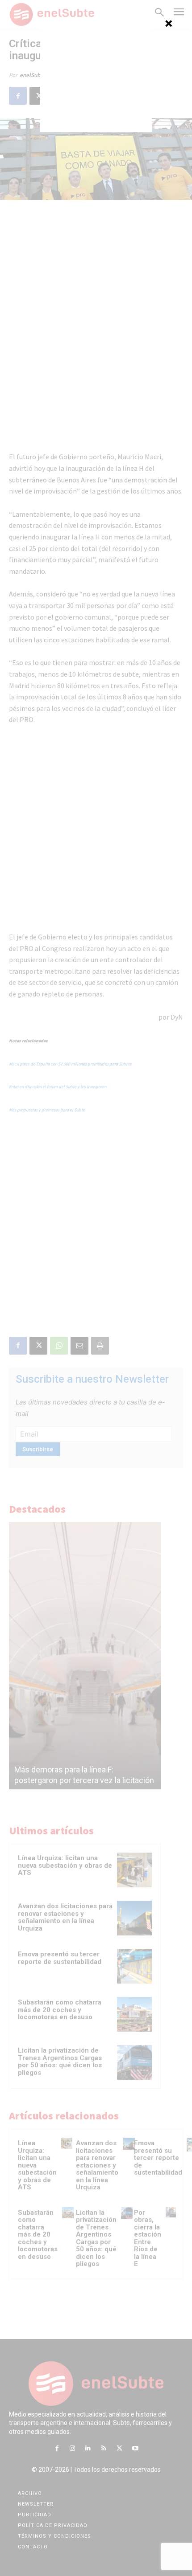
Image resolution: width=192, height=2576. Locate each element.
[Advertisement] (96, 76)
